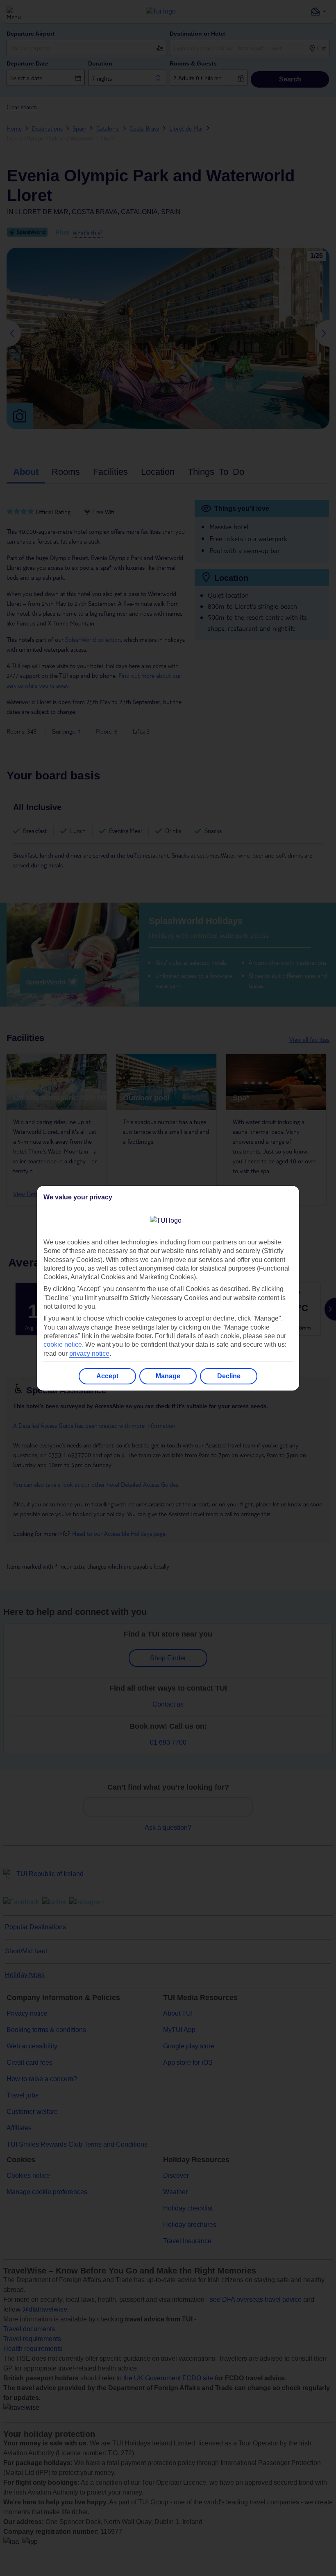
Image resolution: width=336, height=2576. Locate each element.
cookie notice (63, 1344)
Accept (107, 1376)
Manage (168, 1376)
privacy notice (89, 1353)
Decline (229, 1376)
